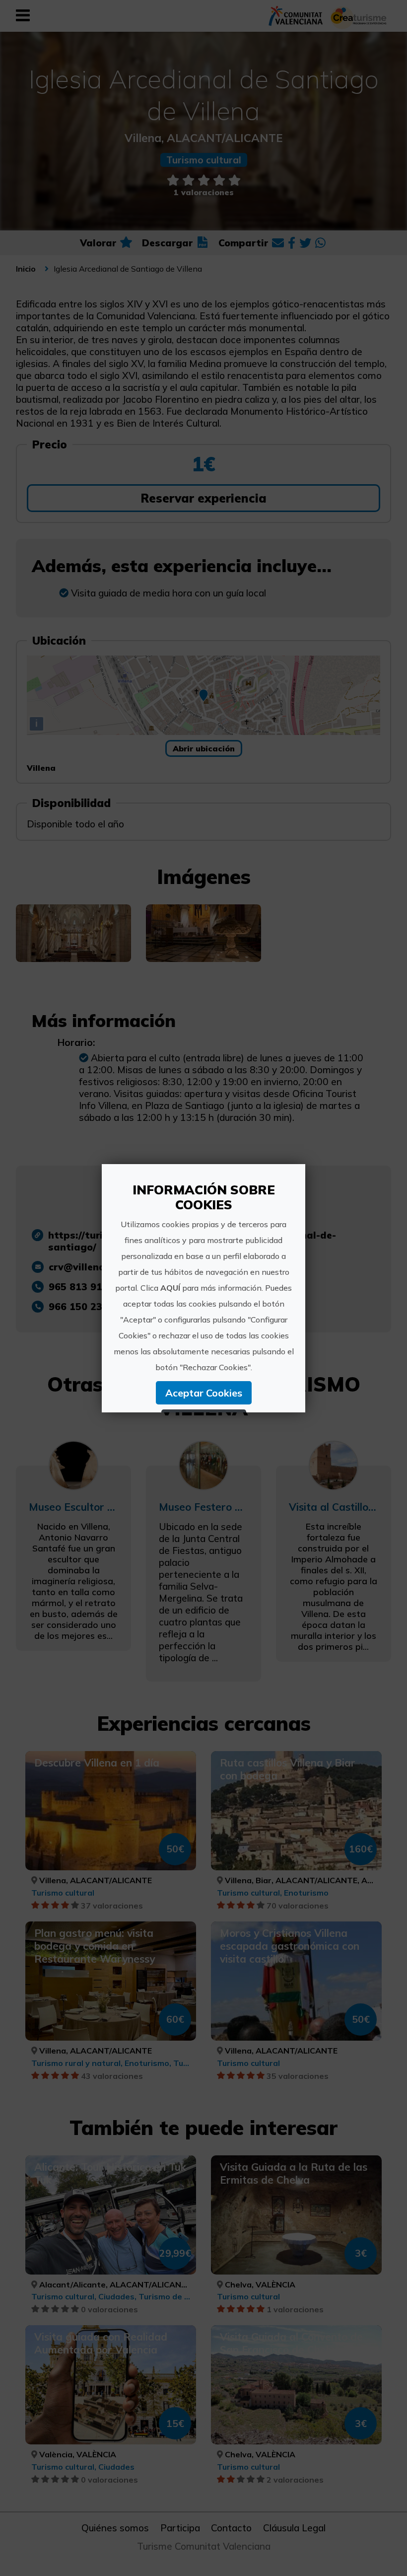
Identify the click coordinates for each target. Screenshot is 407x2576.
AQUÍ (170, 1288)
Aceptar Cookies (204, 1393)
